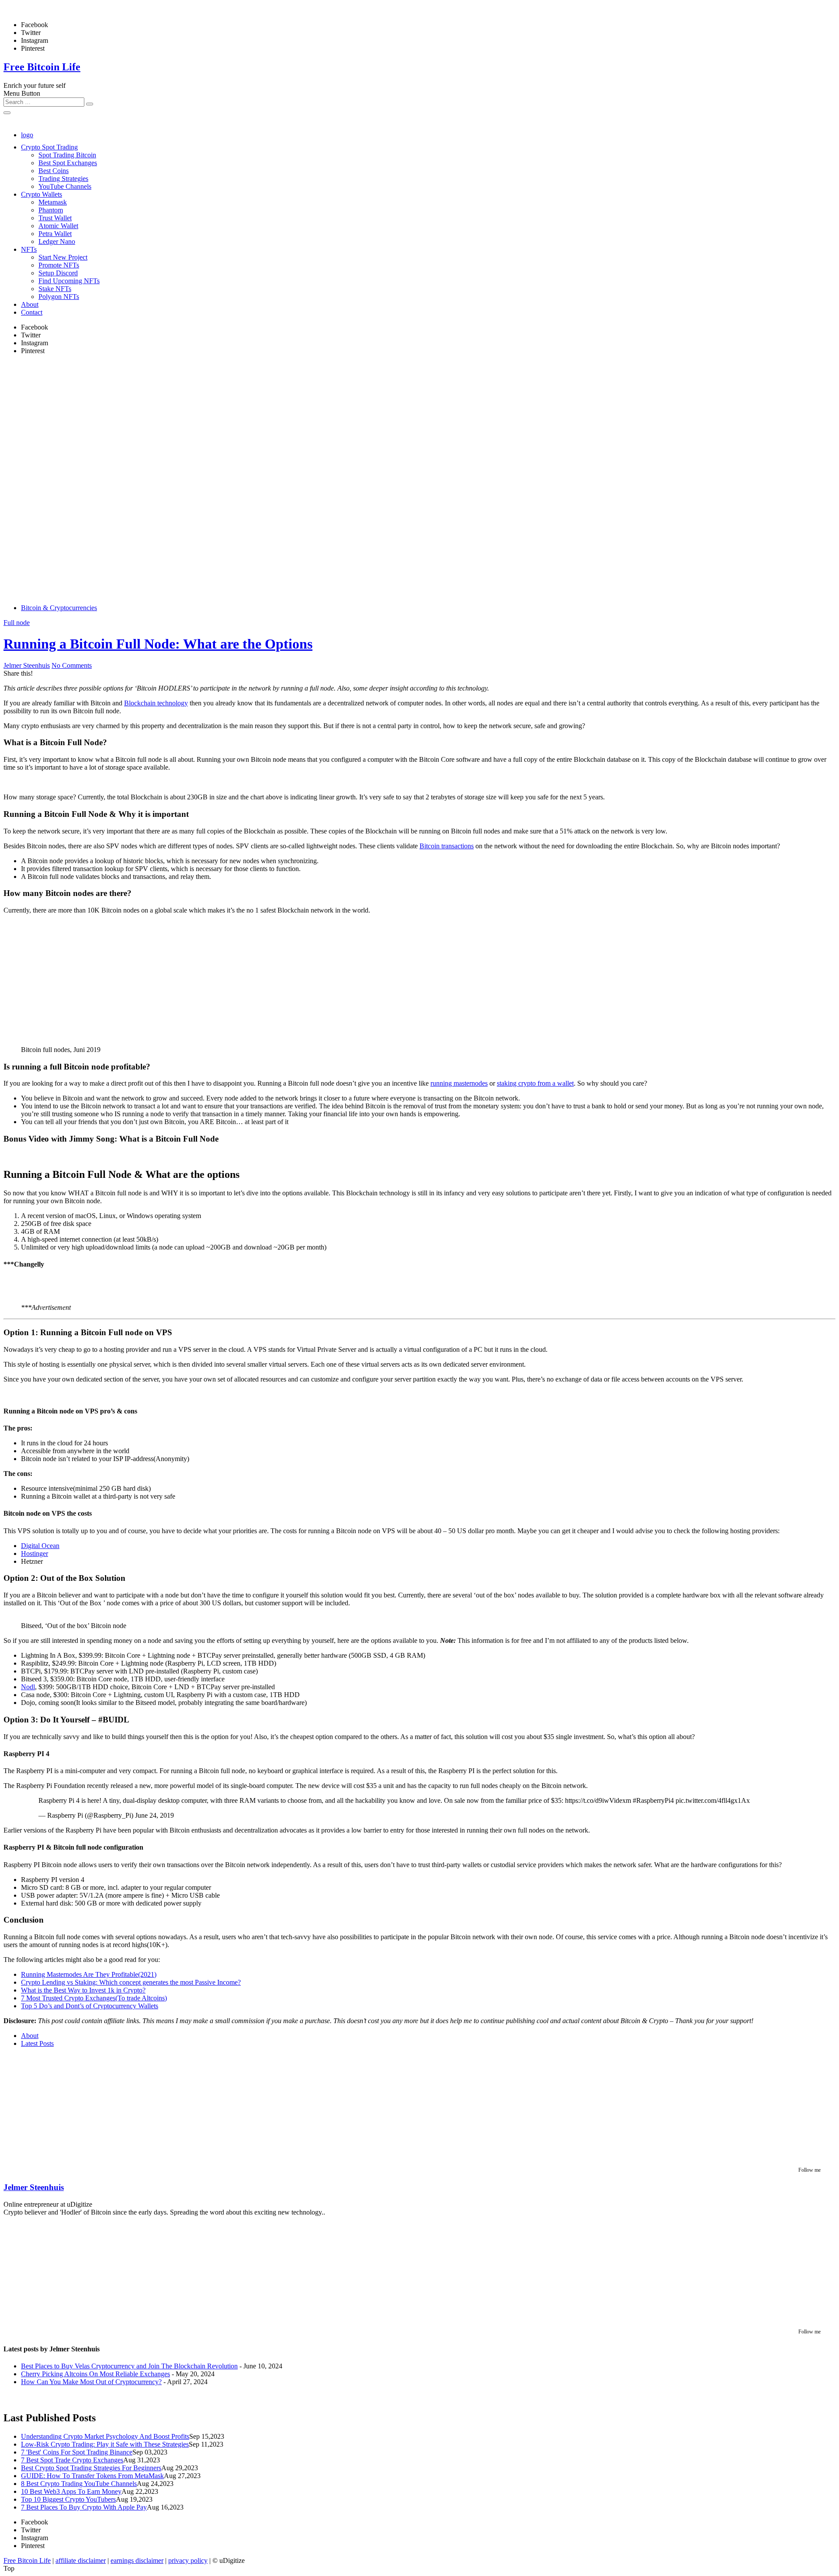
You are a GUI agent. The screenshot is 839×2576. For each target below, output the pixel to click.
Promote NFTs (59, 265)
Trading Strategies (63, 179)
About (30, 304)
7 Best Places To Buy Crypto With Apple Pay (84, 2507)
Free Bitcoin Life (42, 67)
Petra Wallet (55, 234)
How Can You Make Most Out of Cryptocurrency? (91, 2382)
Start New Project (63, 257)
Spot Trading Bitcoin (67, 155)
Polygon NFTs (59, 297)
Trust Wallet (55, 218)
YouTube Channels (65, 186)
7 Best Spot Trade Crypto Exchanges (72, 2460)
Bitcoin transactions (447, 846)
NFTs (29, 249)
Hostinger (35, 1554)
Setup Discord (58, 273)
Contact (32, 312)
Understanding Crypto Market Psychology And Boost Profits (105, 2436)
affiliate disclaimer (81, 2560)
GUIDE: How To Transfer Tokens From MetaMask (92, 2476)
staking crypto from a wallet (535, 1083)
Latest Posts (37, 2043)
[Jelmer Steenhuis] (58, 2161)
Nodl (28, 1687)
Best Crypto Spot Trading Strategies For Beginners (91, 2468)
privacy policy (188, 2560)
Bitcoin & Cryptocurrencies (59, 608)
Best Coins (54, 171)
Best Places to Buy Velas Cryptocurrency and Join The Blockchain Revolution (129, 2366)
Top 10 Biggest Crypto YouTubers (68, 2499)
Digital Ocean (40, 1546)
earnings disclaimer (137, 2560)
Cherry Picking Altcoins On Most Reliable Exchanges (95, 2374)
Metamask (53, 202)
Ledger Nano (57, 241)
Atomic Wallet (58, 226)
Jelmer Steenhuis (27, 665)
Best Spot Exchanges (68, 163)
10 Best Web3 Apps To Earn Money (71, 2491)
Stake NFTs (55, 289)
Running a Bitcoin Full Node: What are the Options (158, 644)
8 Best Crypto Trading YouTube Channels (79, 2484)
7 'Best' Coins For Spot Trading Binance (77, 2452)
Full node (17, 623)
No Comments (72, 665)
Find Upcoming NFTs (69, 281)
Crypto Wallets (42, 194)
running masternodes (459, 1083)
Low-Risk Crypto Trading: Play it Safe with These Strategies (105, 2444)
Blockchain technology (156, 703)
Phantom (51, 210)
